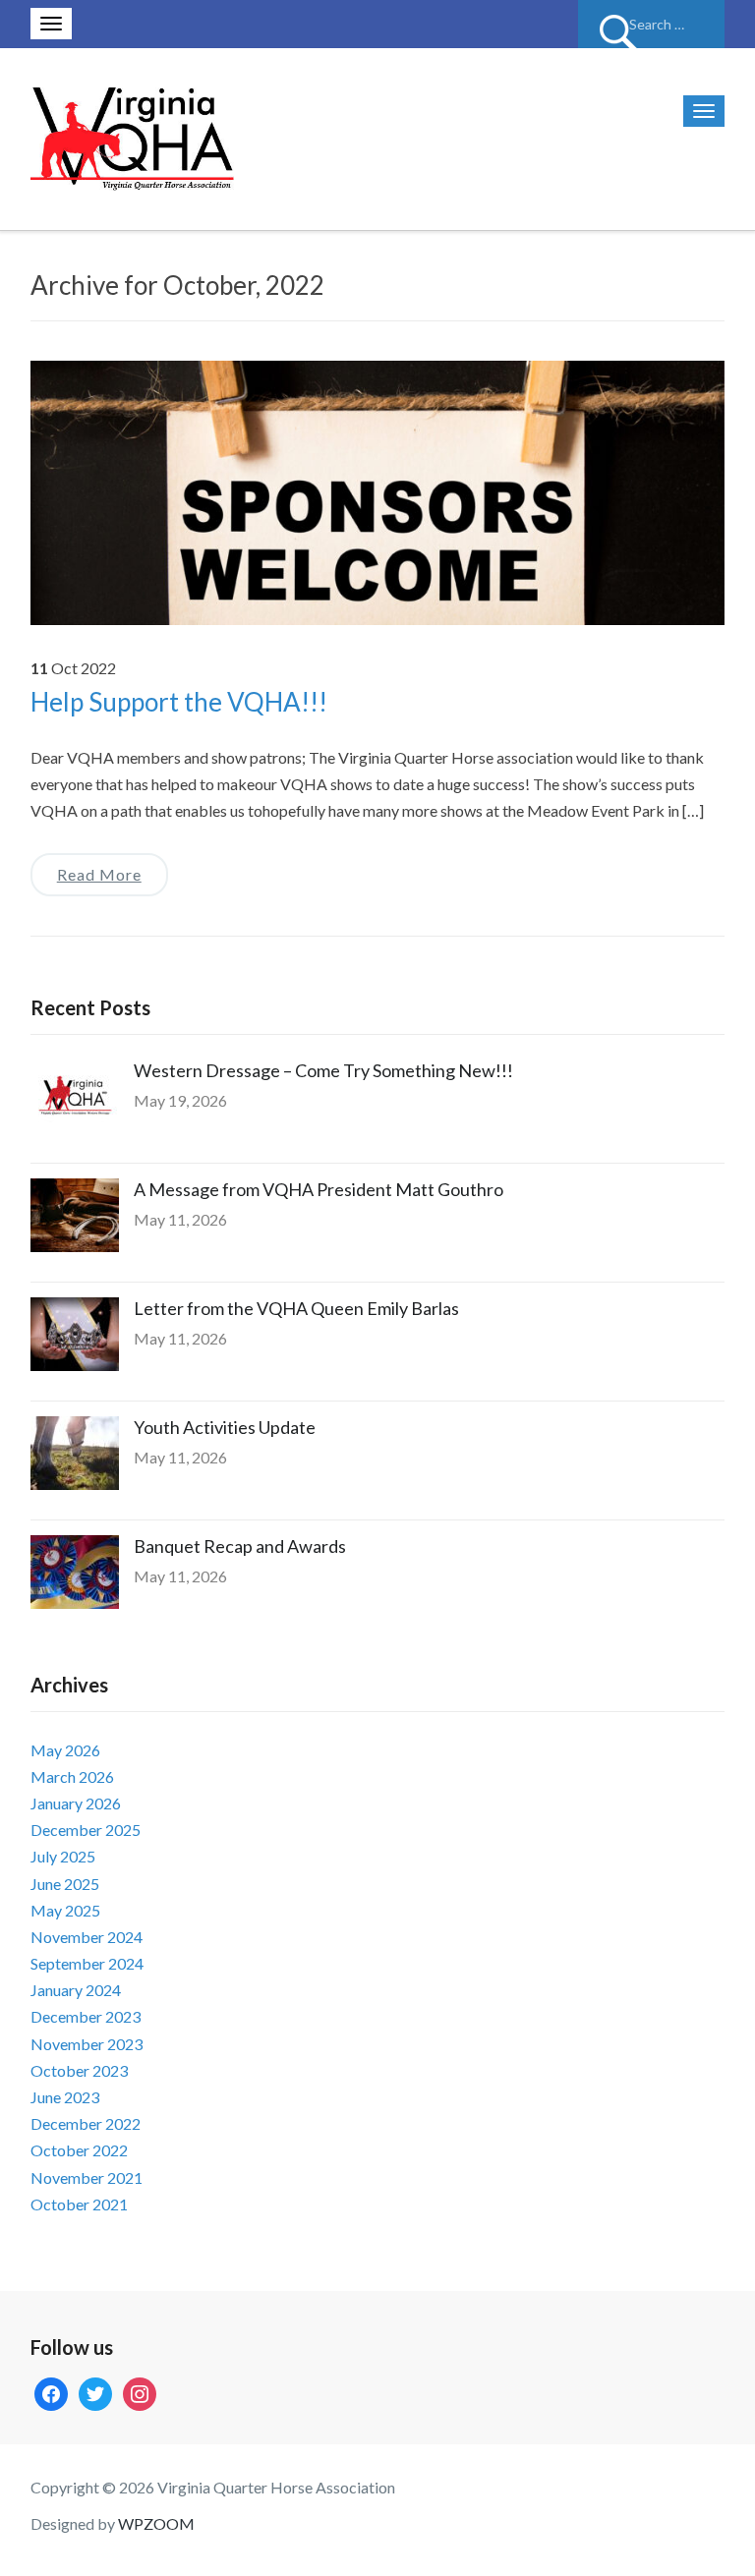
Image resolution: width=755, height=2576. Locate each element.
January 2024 (76, 1990)
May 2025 (65, 1910)
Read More (99, 874)
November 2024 (87, 1937)
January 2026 (76, 1803)
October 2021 (79, 2204)
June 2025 (65, 1884)
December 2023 (86, 2016)
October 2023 (79, 2070)
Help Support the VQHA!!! (179, 702)
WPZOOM (156, 2523)
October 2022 (79, 2150)
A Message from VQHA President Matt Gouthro (319, 1189)
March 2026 (72, 1776)
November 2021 (87, 2177)
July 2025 (63, 1856)
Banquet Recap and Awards (240, 1546)
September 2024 (87, 1963)
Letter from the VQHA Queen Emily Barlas (296, 1308)
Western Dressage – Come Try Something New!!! (323, 1070)
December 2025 (86, 1830)
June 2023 (65, 2097)
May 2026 (65, 1750)
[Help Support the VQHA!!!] (378, 490)
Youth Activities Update (225, 1427)
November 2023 (87, 2044)
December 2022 (86, 2123)
